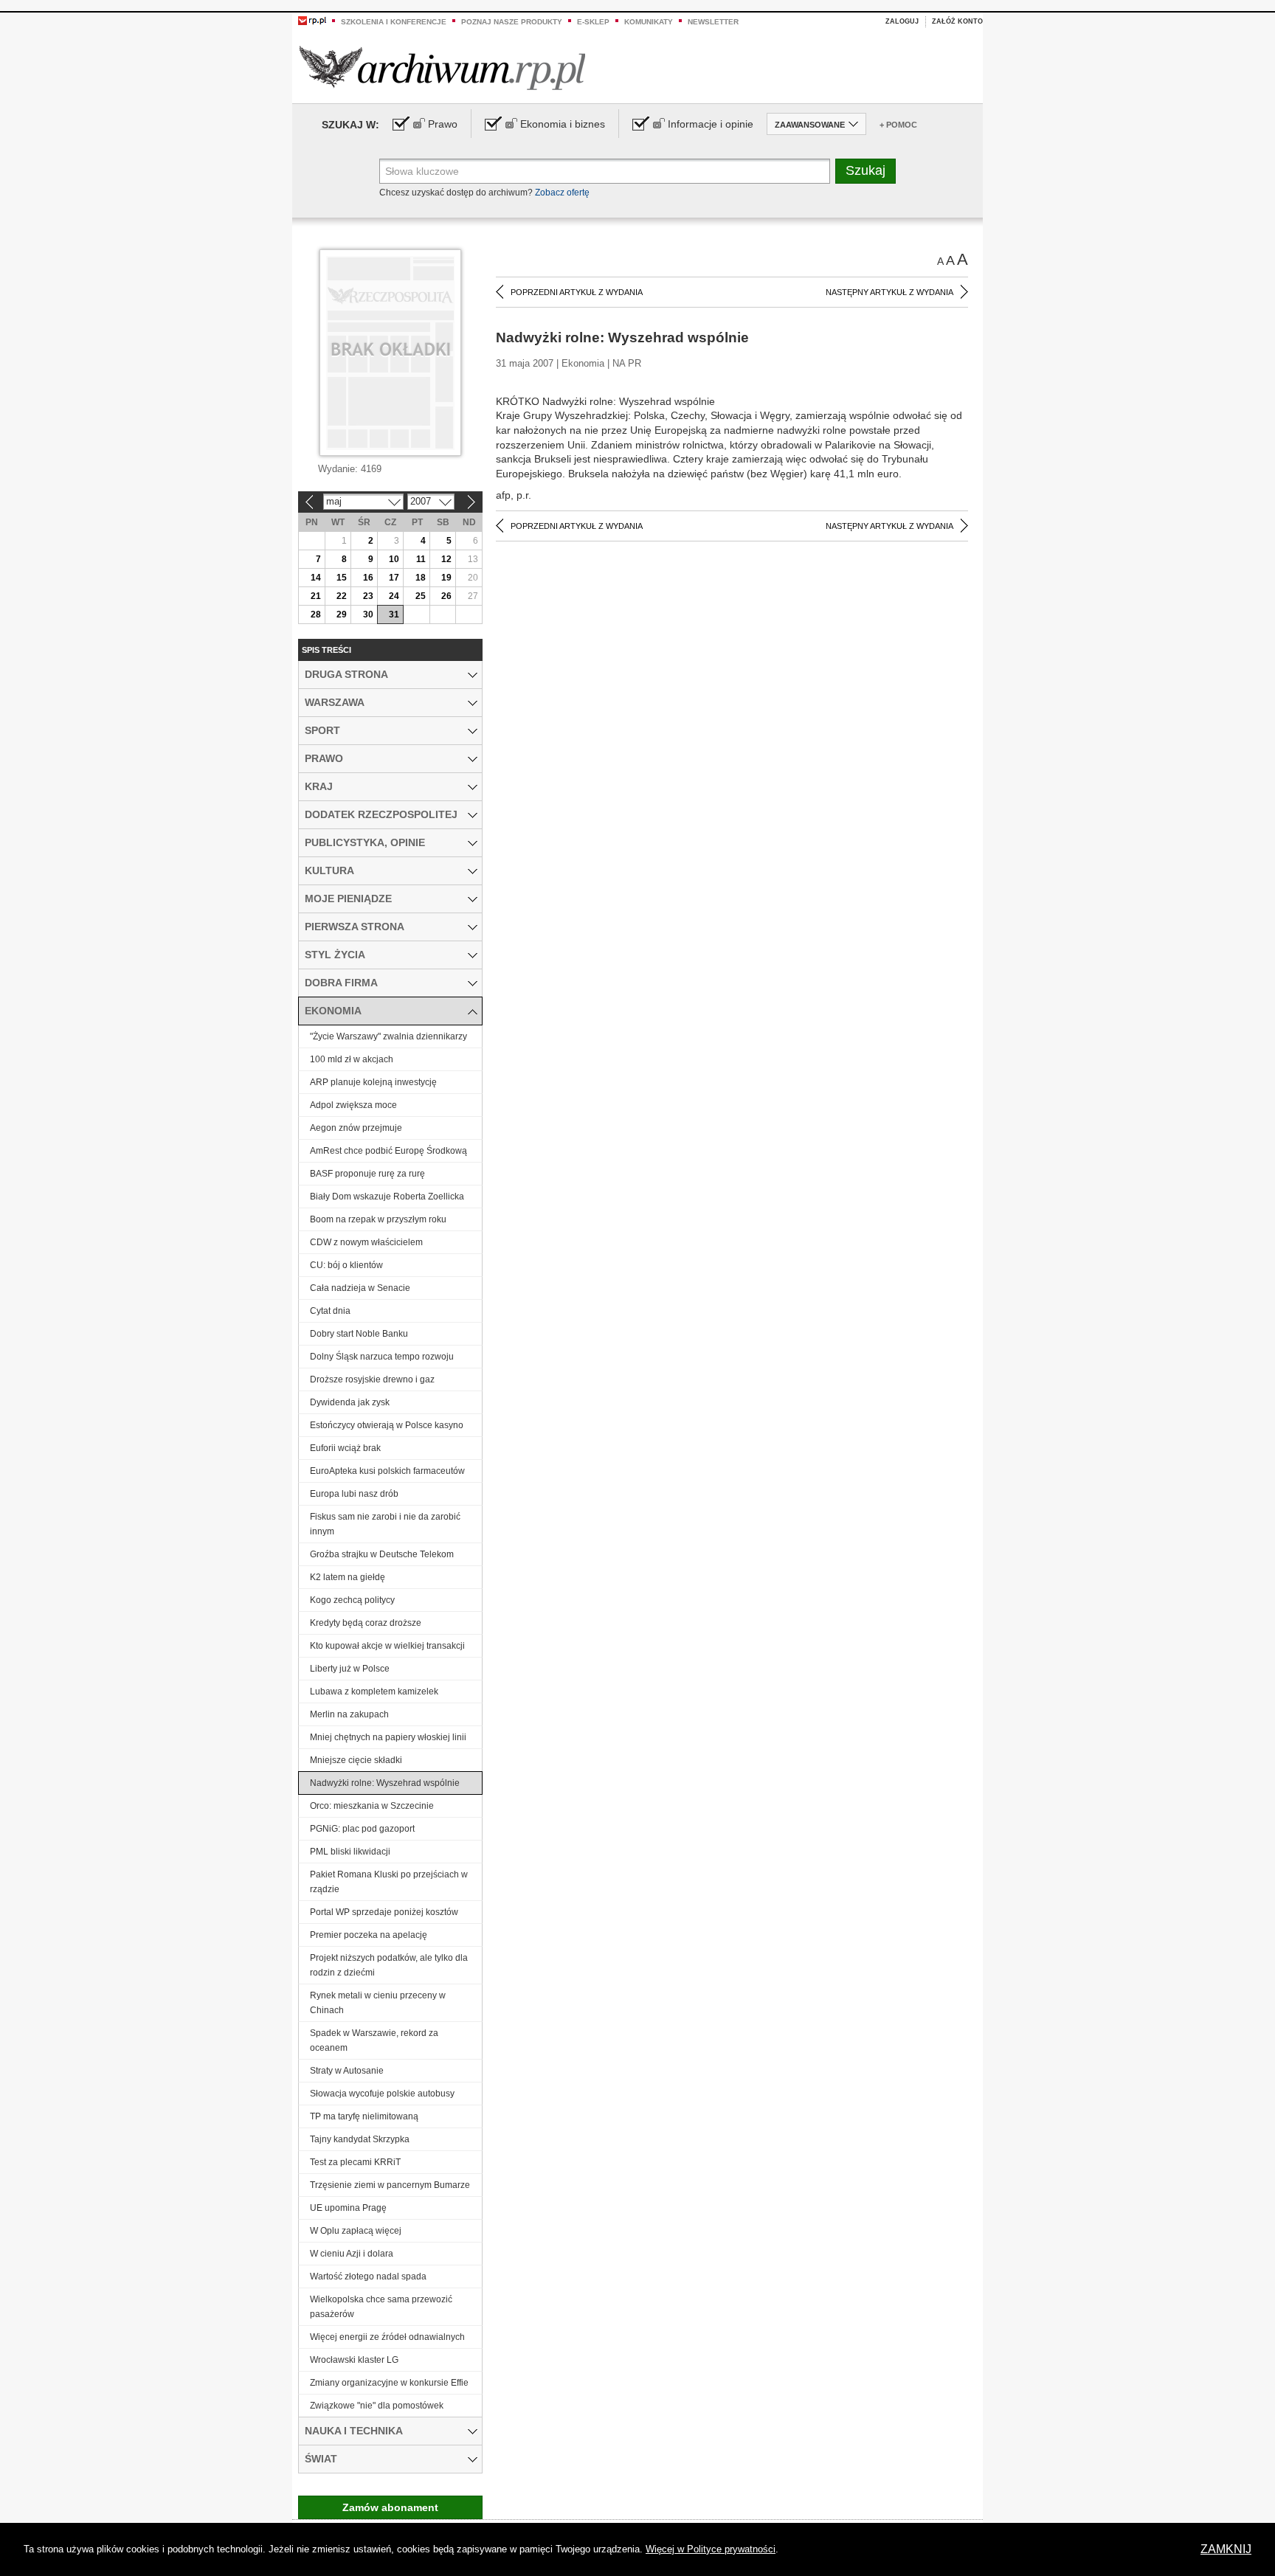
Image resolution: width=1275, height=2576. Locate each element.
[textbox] (605, 171)
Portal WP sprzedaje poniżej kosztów (384, 1912)
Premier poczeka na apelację (369, 1935)
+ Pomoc (898, 125)
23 (368, 596)
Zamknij (1226, 2549)
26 (446, 596)
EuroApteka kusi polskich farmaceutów (387, 1471)
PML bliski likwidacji (350, 1852)
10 (394, 559)
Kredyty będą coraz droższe (366, 1623)
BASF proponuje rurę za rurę (367, 1174)
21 (316, 596)
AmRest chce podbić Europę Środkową (388, 1151)
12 (446, 559)
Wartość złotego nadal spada (368, 2276)
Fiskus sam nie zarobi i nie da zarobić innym (385, 1524)
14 (316, 578)
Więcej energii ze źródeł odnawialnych (387, 2337)
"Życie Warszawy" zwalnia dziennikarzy (388, 1036)
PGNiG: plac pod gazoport (362, 1829)
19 (446, 578)
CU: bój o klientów (346, 1265)
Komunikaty (649, 22)
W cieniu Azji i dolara (352, 2254)
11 (421, 559)
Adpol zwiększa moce (353, 1105)
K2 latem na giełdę (348, 1577)
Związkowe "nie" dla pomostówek (377, 2406)
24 (394, 596)
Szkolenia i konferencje (394, 22)
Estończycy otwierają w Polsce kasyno (387, 1425)
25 (421, 596)
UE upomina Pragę (348, 2208)
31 (394, 614)
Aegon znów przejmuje (356, 1128)
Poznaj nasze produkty (512, 22)
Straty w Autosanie (347, 2071)
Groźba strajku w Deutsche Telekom (382, 1554)
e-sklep (593, 22)
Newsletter (713, 22)
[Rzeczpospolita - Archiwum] (442, 67)
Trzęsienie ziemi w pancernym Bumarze (390, 2185)
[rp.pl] (312, 20)
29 (342, 614)
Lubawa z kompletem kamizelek (374, 1692)
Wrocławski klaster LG (354, 2360)
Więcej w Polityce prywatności (711, 2549)
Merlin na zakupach (349, 1714)
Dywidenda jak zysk (350, 1402)
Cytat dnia (330, 1311)
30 (368, 614)
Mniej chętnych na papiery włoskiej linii (388, 1737)
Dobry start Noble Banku (359, 1334)
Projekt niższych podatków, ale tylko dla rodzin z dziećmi (389, 1965)
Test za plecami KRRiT (355, 2162)
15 (342, 578)
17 (394, 578)
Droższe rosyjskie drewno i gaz (372, 1379)
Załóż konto (957, 21)
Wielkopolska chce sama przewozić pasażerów (381, 2307)
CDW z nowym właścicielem (366, 1242)
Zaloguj (902, 21)
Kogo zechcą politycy (352, 1600)
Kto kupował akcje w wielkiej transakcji (387, 1646)
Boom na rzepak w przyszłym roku (378, 1219)
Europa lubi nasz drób (354, 1494)
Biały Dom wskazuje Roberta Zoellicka (387, 1197)
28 (316, 614)
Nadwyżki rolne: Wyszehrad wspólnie (385, 1783)
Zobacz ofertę (562, 193)
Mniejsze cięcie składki (356, 1760)
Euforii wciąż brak (345, 1448)
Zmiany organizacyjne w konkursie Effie (389, 2383)
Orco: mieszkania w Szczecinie (372, 1806)
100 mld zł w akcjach (352, 1059)
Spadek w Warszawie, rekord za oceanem (374, 2040)
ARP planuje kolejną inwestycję (373, 1082)
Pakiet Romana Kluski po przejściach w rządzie (389, 1882)
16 (368, 578)
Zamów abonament (390, 2507)
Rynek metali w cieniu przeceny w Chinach (378, 2003)
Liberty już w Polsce (350, 1669)
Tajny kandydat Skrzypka (360, 2139)
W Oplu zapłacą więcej (356, 2231)
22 (342, 596)
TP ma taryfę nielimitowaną (364, 2116)
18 (421, 578)
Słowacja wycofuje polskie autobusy (382, 2094)
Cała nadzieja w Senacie (360, 1288)
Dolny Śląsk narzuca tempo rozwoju (382, 1357)
